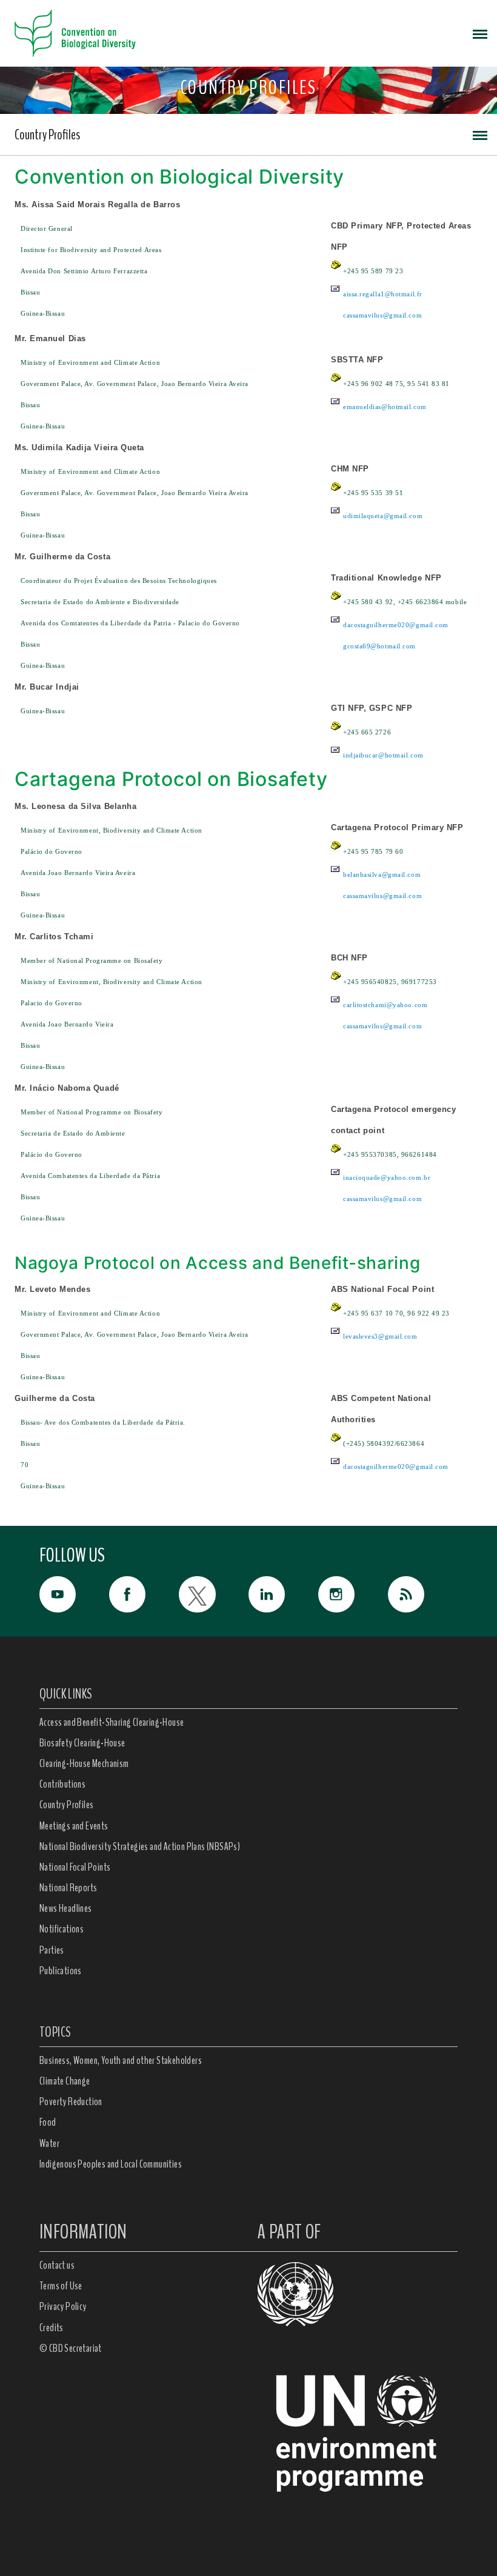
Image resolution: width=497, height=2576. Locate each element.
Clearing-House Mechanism (84, 1763)
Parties (52, 1950)
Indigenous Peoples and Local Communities (111, 2164)
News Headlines (66, 1908)
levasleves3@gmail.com (380, 1336)
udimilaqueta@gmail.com (383, 516)
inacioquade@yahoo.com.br (387, 1177)
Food (48, 2122)
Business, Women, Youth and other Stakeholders (121, 2060)
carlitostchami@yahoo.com (385, 1005)
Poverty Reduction (71, 2102)
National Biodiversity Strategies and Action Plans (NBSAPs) (140, 1846)
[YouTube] (74, 1594)
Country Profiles (47, 135)
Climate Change (65, 2081)
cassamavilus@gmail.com (382, 315)
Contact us (57, 2265)
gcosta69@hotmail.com (379, 646)
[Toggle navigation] (480, 33)
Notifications (62, 1929)
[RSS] (423, 1597)
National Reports (68, 1888)
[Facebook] (144, 1594)
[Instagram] (353, 1594)
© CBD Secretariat (71, 2348)
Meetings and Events (74, 1826)
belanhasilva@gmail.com (382, 874)
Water (49, 2143)
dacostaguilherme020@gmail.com (396, 625)
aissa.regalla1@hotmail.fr (383, 294)
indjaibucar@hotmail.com (383, 755)
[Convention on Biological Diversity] (75, 33)
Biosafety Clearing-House (82, 1743)
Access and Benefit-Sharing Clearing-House (112, 1722)
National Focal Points (75, 1867)
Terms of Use (61, 2286)
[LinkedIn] (283, 1594)
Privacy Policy (63, 2306)
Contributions (62, 1784)
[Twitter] (214, 1594)
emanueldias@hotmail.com (385, 407)
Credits (52, 2328)
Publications (61, 1971)
